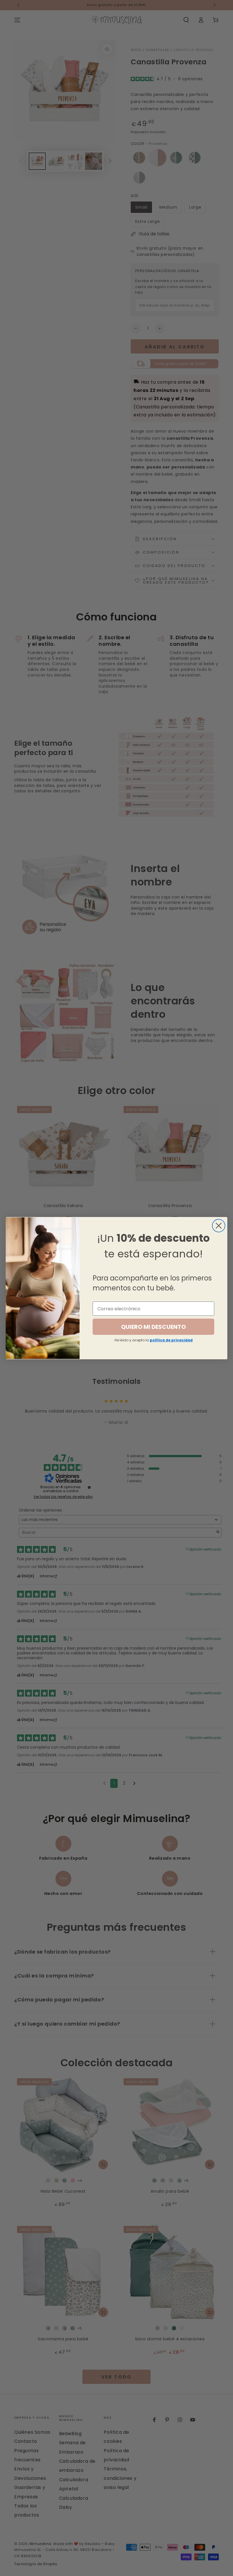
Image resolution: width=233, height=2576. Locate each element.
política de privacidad (171, 1340)
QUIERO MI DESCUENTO (153, 1327)
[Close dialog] (219, 1226)
